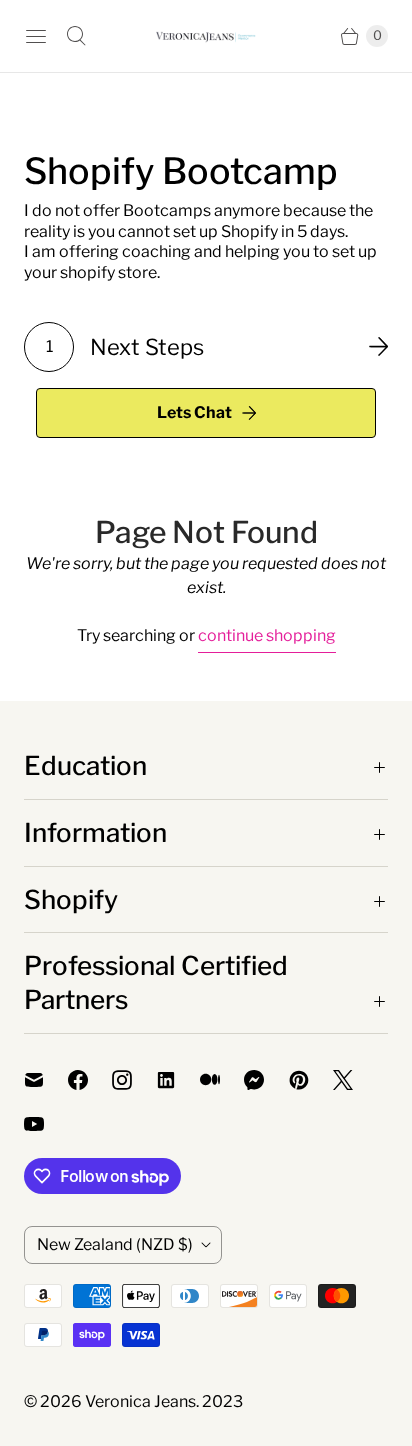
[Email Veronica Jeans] (46, 1080)
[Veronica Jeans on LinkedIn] (178, 1080)
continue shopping (267, 635)
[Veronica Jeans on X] (355, 1080)
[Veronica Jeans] (206, 36)
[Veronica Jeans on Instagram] (134, 1080)
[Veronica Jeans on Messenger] (266, 1080)
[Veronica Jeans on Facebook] (90, 1080)
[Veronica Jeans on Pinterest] (311, 1080)
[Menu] (36, 36)
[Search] (76, 36)
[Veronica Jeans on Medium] (222, 1080)
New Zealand (115, 1244)
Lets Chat (194, 412)
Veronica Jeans (140, 1401)
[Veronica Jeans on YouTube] (46, 1124)
